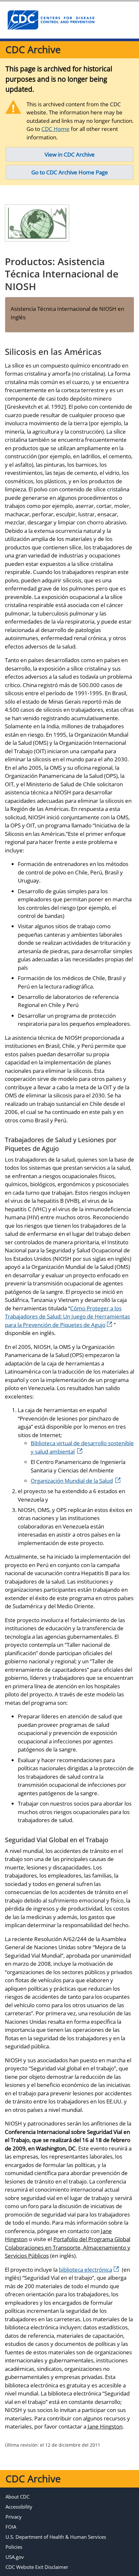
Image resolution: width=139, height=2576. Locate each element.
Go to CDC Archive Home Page (70, 172)
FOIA (11, 2527)
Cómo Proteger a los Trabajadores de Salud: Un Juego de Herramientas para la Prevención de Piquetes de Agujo (67, 1317)
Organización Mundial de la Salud (72, 1481)
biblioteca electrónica (86, 2270)
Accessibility (19, 2507)
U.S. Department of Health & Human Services (56, 2537)
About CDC (17, 2497)
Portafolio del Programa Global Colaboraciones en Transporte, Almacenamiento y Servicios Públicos (68, 2247)
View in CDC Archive (70, 154)
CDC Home (55, 129)
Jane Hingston (105, 2426)
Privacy (14, 2517)
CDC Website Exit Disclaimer (37, 2567)
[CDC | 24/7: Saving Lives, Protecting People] (51, 20)
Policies (14, 2547)
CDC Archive (33, 49)
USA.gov (15, 2557)
